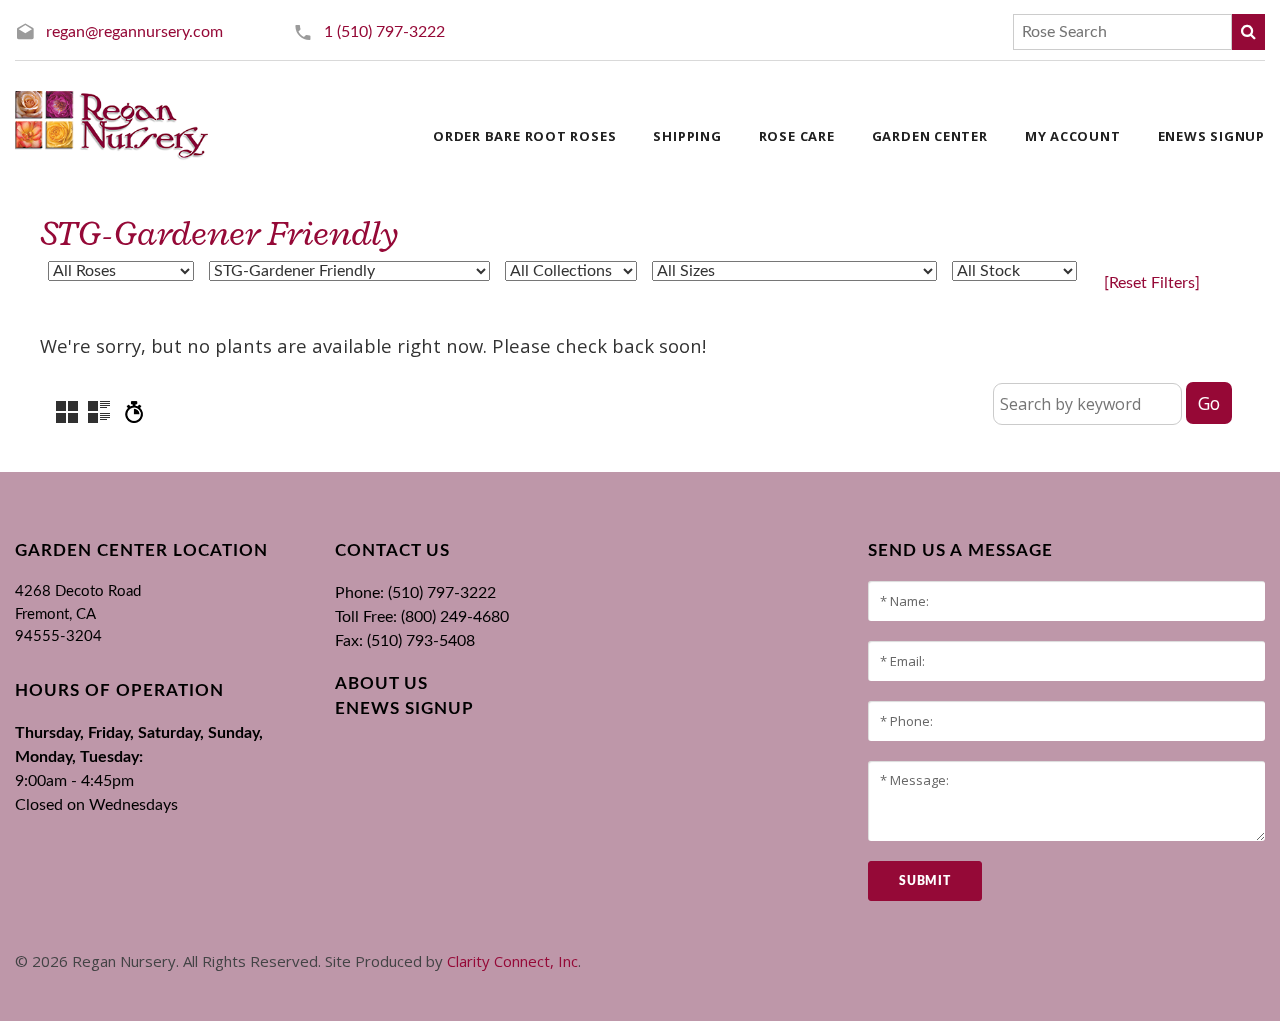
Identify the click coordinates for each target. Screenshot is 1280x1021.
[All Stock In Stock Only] (1014, 271)
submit (924, 881)
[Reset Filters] (1152, 283)
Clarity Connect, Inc (512, 961)
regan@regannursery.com (134, 32)
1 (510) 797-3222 (384, 32)
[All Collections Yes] (571, 271)
